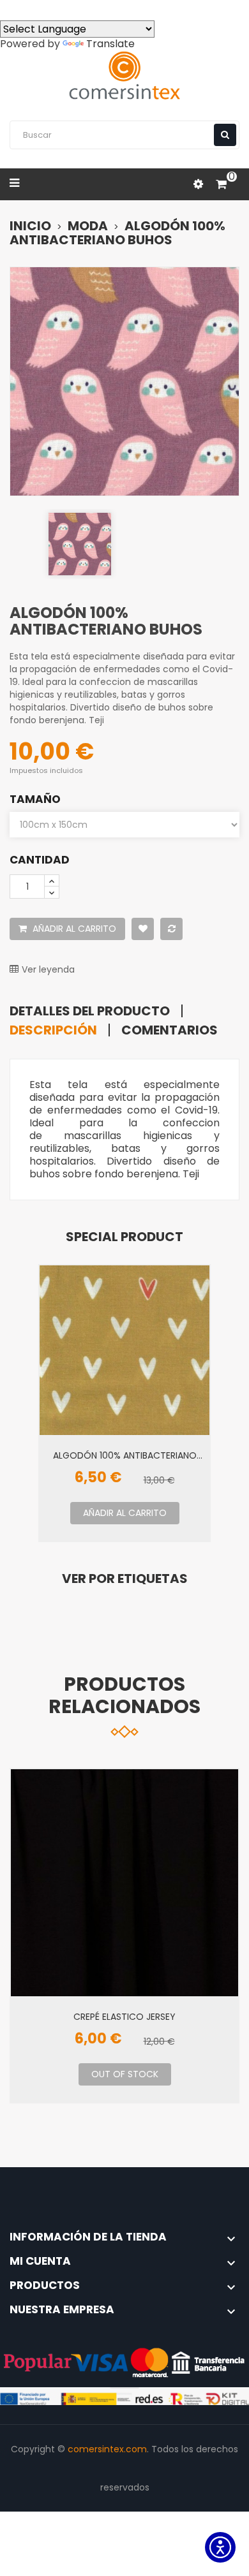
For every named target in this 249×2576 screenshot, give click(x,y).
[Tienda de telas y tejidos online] (124, 76)
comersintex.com (107, 2449)
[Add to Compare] (171, 929)
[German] (102, 9)
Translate (110, 44)
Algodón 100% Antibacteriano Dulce (125, 1455)
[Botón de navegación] (225, 135)
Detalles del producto (90, 1011)
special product (124, 1237)
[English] (33, 9)
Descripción (53, 1030)
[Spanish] (10, 9)
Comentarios (170, 1030)
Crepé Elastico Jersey (124, 2016)
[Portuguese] (56, 9)
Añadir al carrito (73, 929)
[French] (79, 9)
